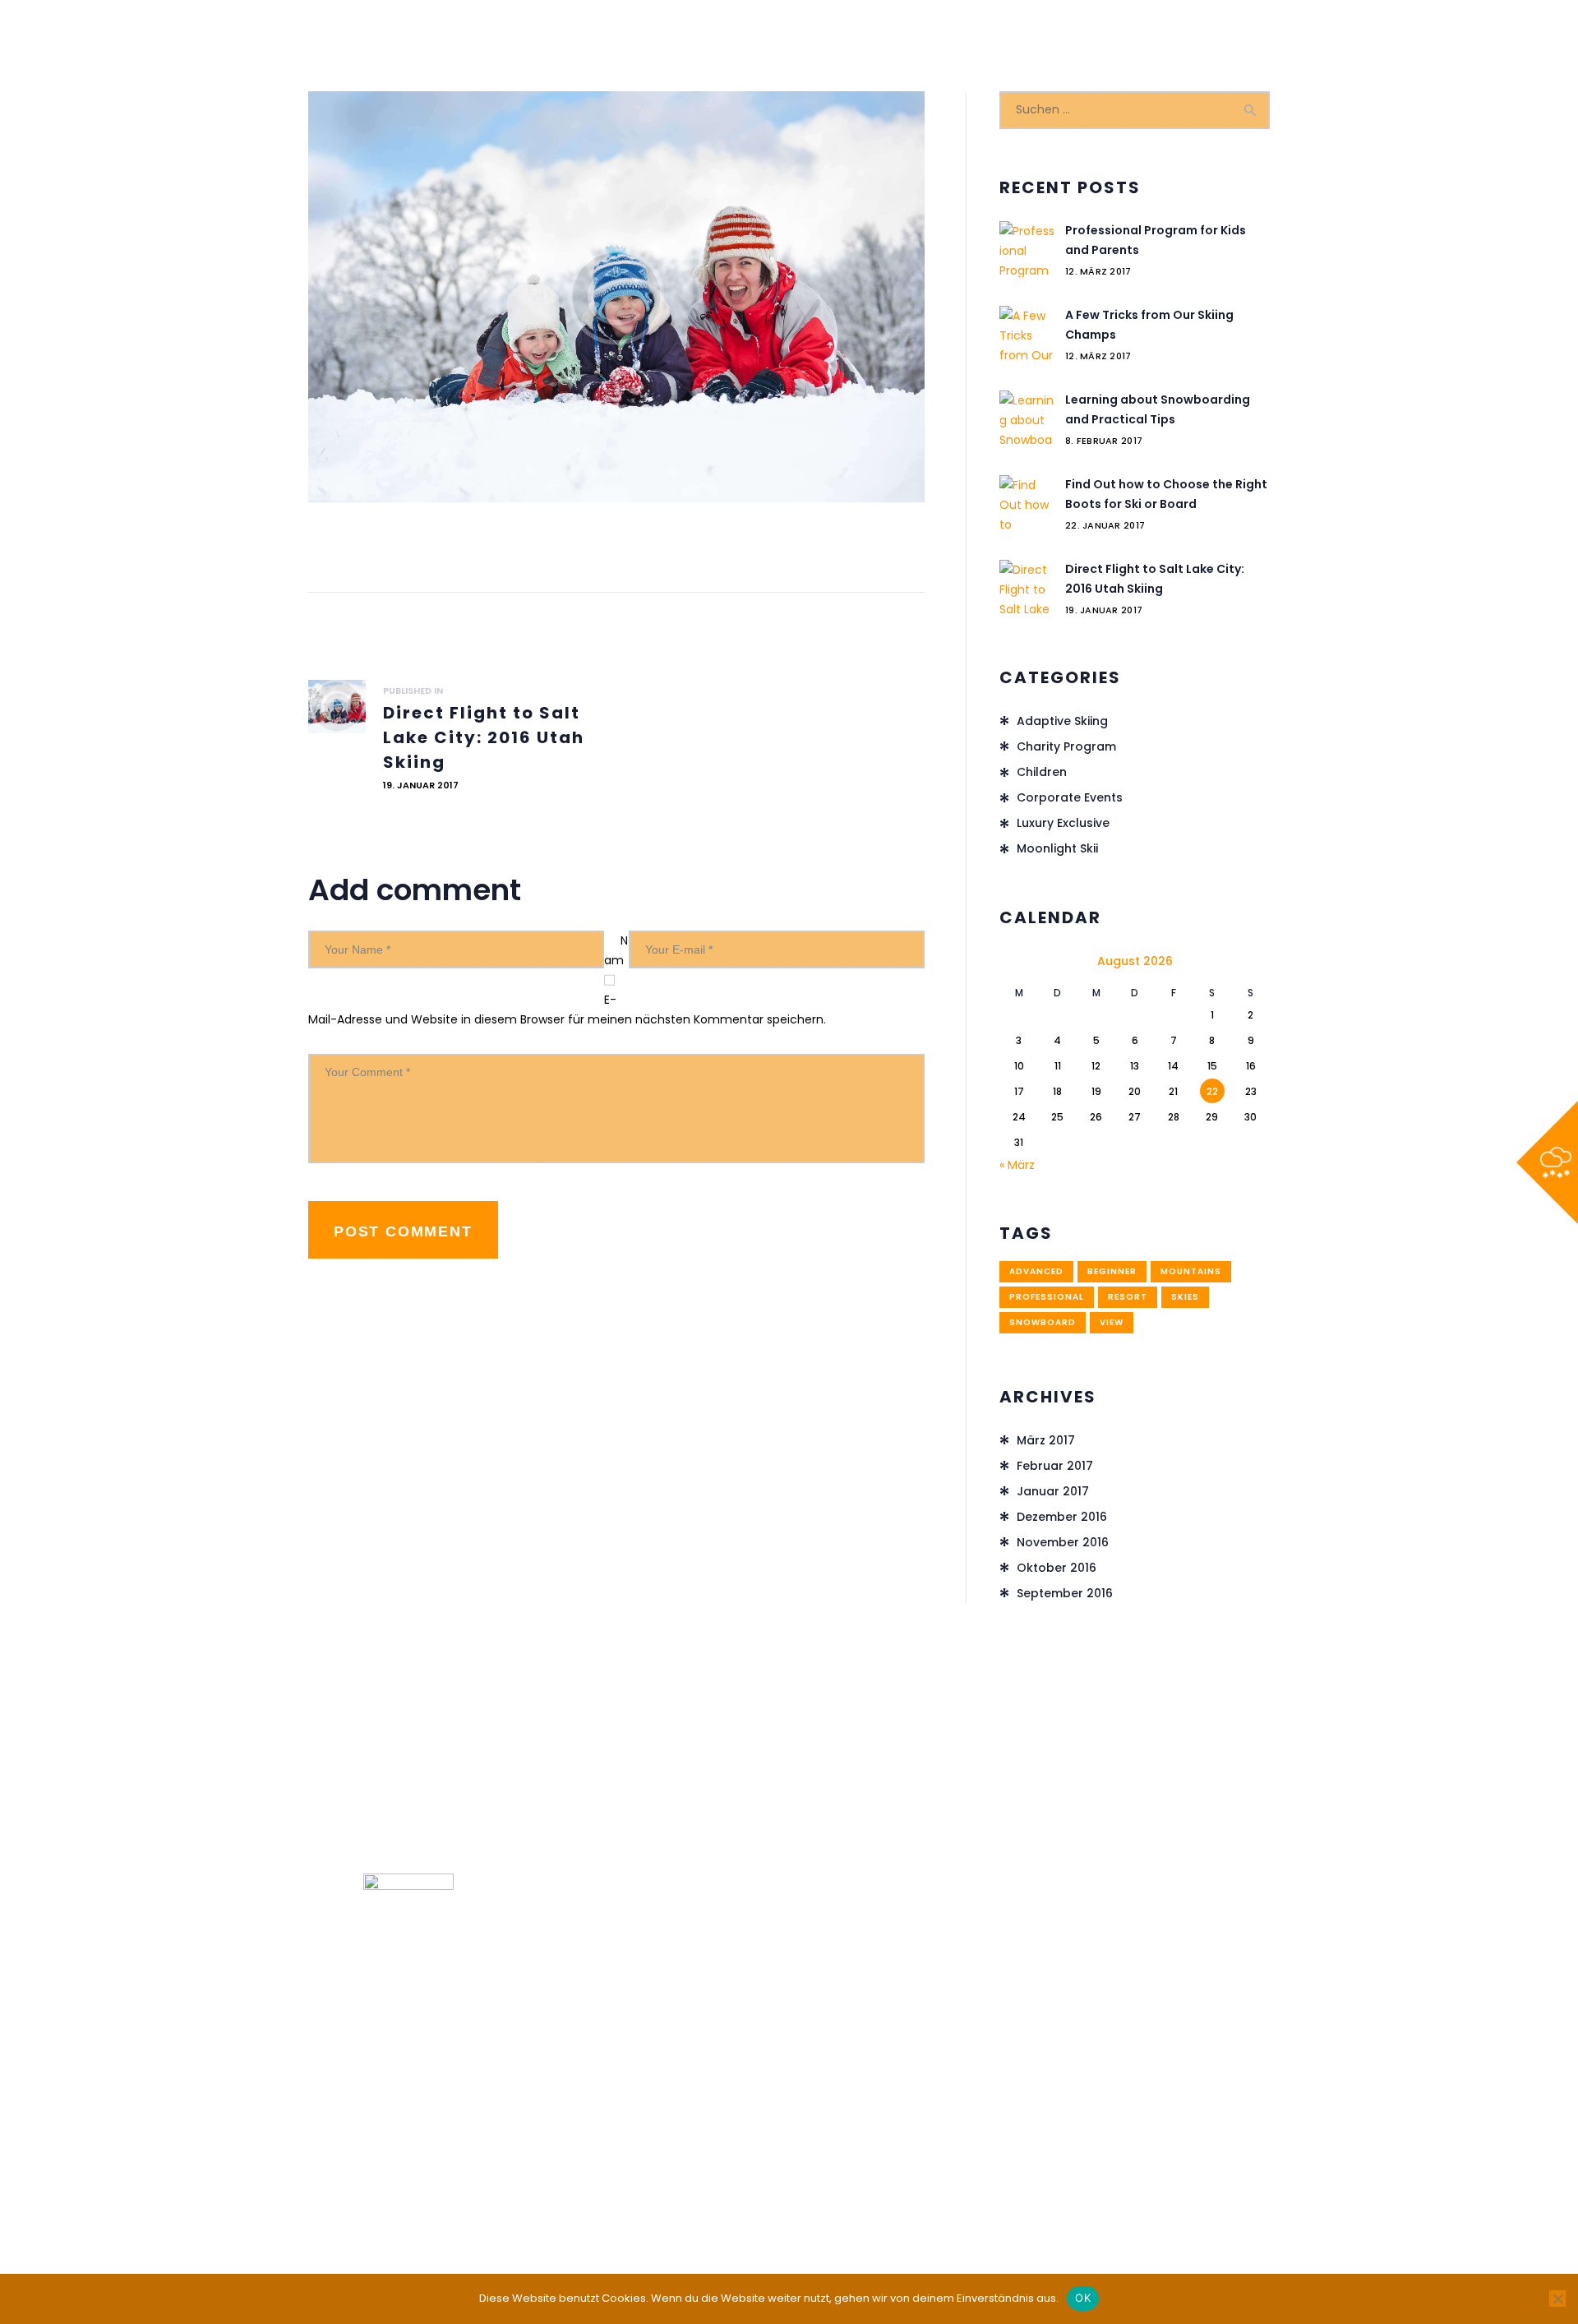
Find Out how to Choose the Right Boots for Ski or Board (1166, 494)
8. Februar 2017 (1104, 441)
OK (1083, 2298)
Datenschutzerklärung (720, 2155)
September (1065, 1593)
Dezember (1062, 1517)
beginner (1112, 1271)
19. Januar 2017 (1104, 610)
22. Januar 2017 (1105, 525)
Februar (1055, 1466)
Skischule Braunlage (841, 2200)
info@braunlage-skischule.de (1153, 1969)
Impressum (614, 2155)
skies (1185, 1297)
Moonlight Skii (1057, 848)
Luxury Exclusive (1063, 823)
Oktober (1057, 1568)
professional (1047, 1297)
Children (1042, 772)
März (1046, 1440)
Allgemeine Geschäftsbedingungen (895, 2155)
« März (1017, 1165)
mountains (1191, 1271)
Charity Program (1066, 746)
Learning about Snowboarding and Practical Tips (1158, 409)
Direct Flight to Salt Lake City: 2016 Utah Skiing (1155, 579)
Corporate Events (1070, 797)
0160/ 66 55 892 (1114, 1904)
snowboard (1043, 1322)
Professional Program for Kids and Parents (1156, 240)
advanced (1036, 1271)
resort (1128, 1297)
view (1112, 1322)
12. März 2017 (1098, 271)
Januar (1053, 1491)
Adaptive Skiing (1062, 721)
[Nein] (1557, 2299)
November (1063, 1542)
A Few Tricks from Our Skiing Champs (1149, 325)
